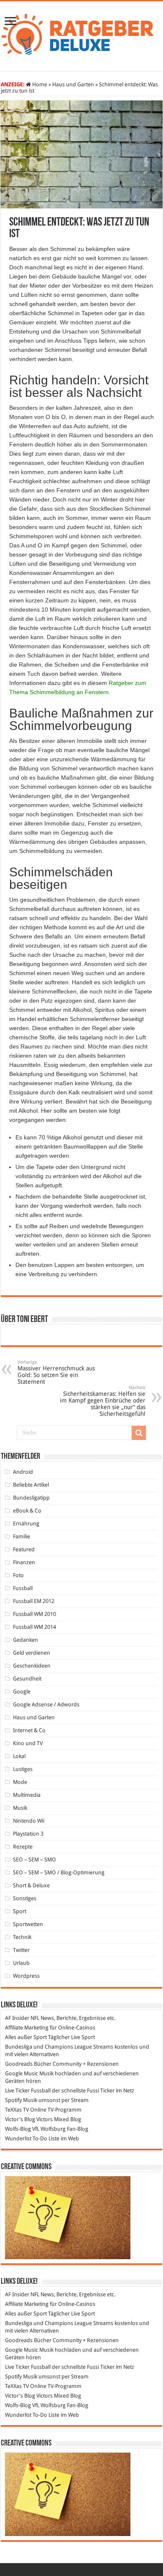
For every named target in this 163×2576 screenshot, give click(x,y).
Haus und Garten (73, 84)
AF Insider (17, 2018)
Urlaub (21, 1963)
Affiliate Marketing (27, 2028)
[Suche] (139, 1433)
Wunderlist (18, 2138)
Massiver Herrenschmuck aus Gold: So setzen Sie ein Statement (56, 1372)
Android (23, 1472)
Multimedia (27, 1795)
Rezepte (23, 1847)
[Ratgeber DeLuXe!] (81, 35)
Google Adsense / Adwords (46, 1704)
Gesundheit (27, 1679)
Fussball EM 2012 (34, 1601)
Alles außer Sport (26, 2037)
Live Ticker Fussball (28, 2091)
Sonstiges (25, 1898)
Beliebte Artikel (31, 1485)
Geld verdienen (32, 1653)
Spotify (13, 2100)
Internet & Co (29, 1730)
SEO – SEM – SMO (34, 1860)
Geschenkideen (32, 1666)
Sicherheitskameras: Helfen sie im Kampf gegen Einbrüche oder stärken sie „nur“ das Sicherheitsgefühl (103, 1401)
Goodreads (19, 2064)
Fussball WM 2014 (34, 1627)
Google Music (22, 2073)
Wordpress (26, 1976)
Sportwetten (28, 1924)
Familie (22, 1536)
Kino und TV (28, 1743)
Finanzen (24, 1562)
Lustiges (23, 1769)
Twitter (21, 1950)
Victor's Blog (20, 2119)
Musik (20, 1808)
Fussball (23, 1588)
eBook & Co (27, 1511)
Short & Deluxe (31, 1885)
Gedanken (25, 1640)
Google (22, 1692)
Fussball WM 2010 (34, 1614)
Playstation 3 (28, 1834)
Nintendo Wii (29, 1821)
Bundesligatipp (31, 1498)
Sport (20, 1911)
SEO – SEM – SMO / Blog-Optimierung (59, 1872)
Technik (22, 1937)
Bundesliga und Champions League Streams (59, 2047)
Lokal (19, 1756)
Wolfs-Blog (18, 2129)
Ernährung (26, 1524)
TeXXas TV (17, 2110)
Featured (24, 1549)
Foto (18, 1575)
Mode (20, 1782)
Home (39, 84)
